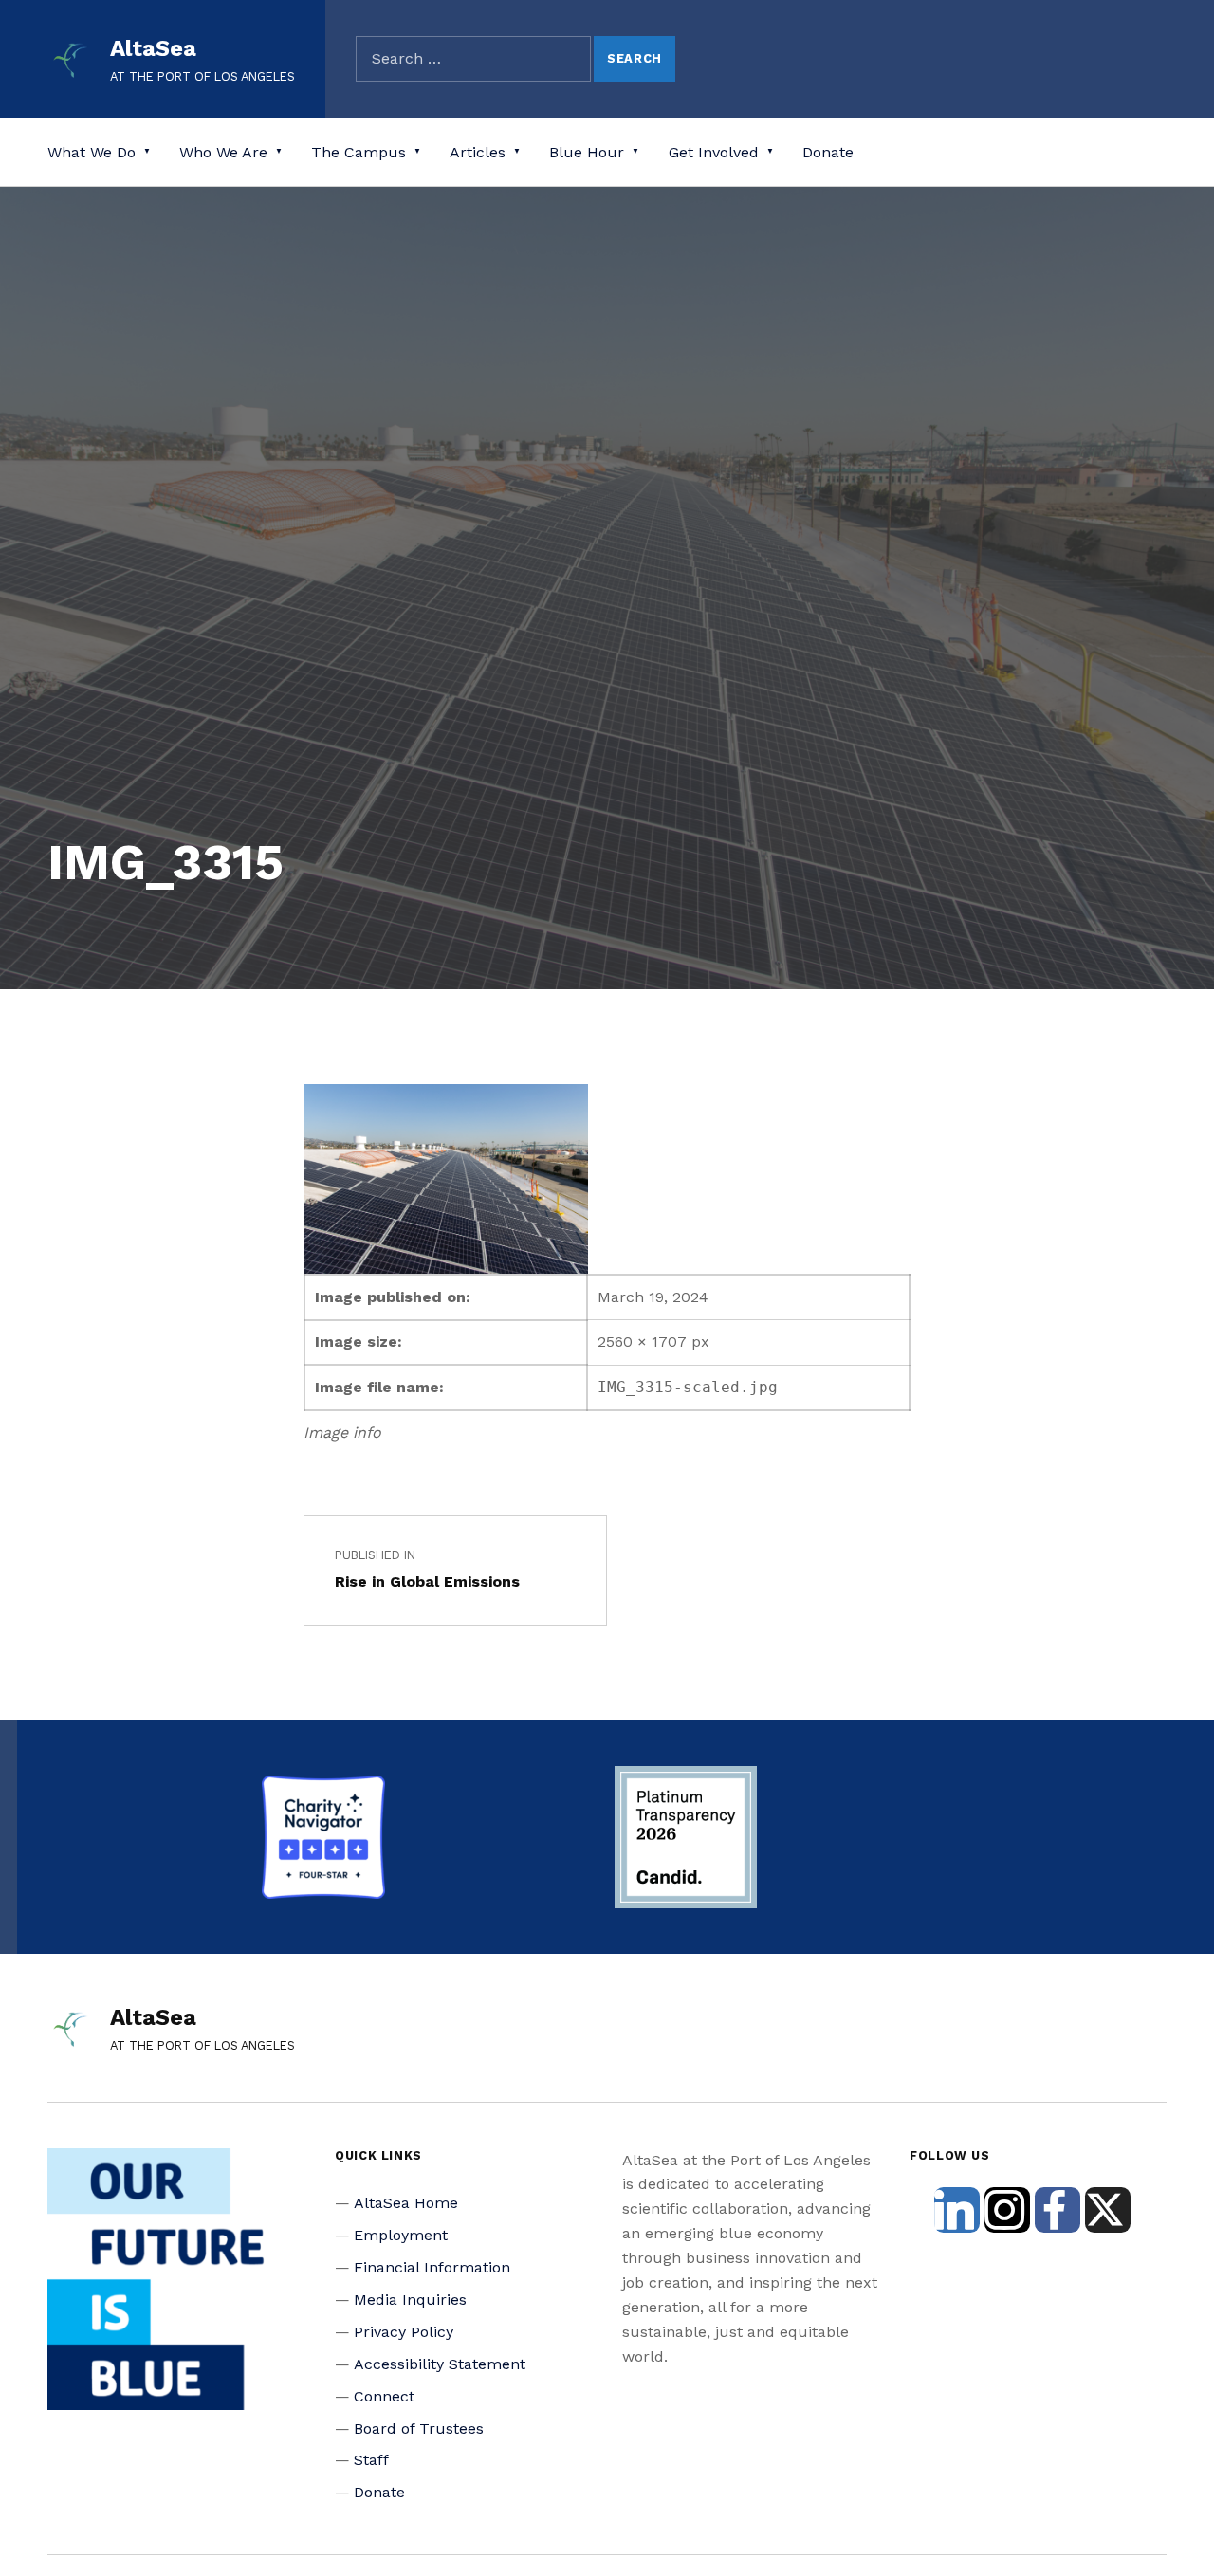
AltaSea (153, 48)
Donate (828, 152)
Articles (478, 152)
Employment (401, 2235)
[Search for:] (473, 59)
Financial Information (432, 2267)
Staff (371, 2460)
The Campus (359, 152)
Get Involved (714, 152)
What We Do (92, 152)
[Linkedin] (957, 2210)
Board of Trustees (419, 2429)
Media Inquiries (410, 2300)
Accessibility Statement (440, 2364)
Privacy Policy (404, 2332)
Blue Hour (587, 152)
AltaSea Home (406, 2203)
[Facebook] (1058, 2210)
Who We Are (223, 152)
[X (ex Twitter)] (1108, 2210)
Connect (384, 2396)
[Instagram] (1007, 2210)
